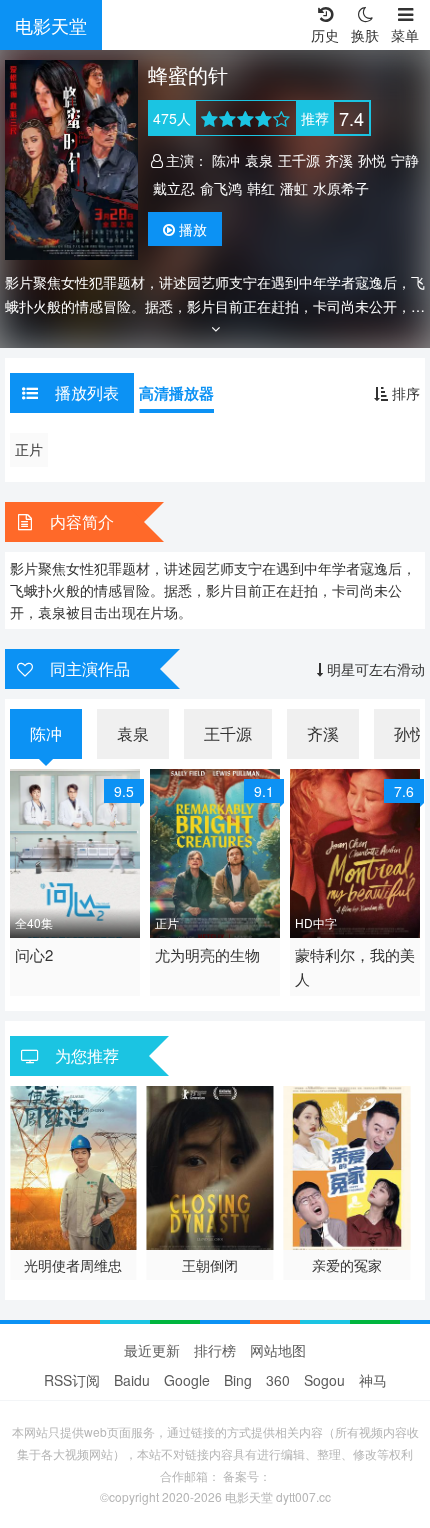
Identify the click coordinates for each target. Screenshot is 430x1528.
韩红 (261, 188)
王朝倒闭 (210, 1265)
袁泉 (259, 160)
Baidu (132, 1380)
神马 (373, 1380)
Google (187, 1380)
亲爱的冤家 (347, 1265)
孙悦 (372, 160)
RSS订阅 (72, 1380)
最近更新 (152, 1350)
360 (278, 1380)
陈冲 (226, 160)
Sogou (324, 1380)
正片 (29, 449)
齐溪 (339, 160)
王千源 (299, 160)
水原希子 (341, 188)
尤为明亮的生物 (207, 954)
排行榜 (215, 1350)
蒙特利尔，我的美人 (355, 966)
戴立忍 (174, 188)
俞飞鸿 (221, 188)
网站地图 (278, 1350)
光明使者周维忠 (73, 1265)
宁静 (405, 160)
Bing (238, 1380)
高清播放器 (176, 393)
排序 (404, 393)
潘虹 (294, 188)
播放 (193, 229)
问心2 (34, 954)
